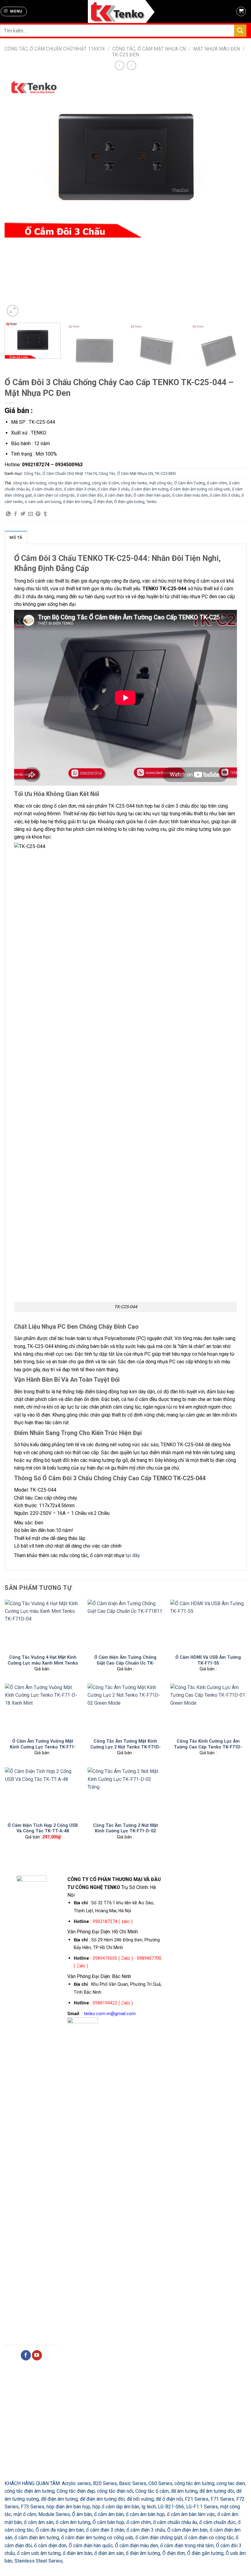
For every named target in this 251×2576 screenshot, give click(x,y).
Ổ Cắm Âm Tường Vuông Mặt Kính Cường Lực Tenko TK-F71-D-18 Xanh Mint (43, 1747)
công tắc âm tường (30, 483)
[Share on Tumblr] (45, 514)
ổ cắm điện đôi (90, 495)
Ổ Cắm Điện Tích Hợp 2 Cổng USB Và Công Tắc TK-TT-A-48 (43, 1828)
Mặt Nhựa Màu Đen (217, 49)
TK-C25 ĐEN (125, 55)
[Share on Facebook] (16, 514)
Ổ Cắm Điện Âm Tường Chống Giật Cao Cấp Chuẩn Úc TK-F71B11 (125, 1663)
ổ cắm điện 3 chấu (114, 489)
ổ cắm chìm (217, 483)
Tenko (152, 502)
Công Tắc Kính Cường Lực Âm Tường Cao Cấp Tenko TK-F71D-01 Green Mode (208, 1747)
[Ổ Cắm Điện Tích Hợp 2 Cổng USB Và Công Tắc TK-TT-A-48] (43, 1793)
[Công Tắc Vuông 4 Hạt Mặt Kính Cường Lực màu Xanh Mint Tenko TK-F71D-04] (43, 1625)
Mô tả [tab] (16, 537)
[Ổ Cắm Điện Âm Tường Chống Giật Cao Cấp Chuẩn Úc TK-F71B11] (125, 1625)
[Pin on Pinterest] (38, 514)
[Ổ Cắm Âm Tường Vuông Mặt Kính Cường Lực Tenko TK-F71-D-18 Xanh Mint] (43, 1709)
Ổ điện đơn (103, 502)
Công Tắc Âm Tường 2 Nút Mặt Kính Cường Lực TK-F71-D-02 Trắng (125, 1831)
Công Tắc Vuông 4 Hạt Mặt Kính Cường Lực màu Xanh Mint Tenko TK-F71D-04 (43, 1663)
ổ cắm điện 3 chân (80, 489)
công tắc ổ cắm (105, 483)
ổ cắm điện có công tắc (54, 495)
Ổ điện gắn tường (129, 502)
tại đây (132, 1555)
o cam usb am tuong (43, 502)
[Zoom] (13, 311)
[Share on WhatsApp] (8, 514)
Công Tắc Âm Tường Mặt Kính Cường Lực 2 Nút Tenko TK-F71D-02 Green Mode (125, 1747)
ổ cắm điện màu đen (190, 495)
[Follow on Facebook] (26, 2355)
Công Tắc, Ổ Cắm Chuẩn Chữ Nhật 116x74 (55, 49)
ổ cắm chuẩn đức (47, 489)
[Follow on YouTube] (37, 2355)
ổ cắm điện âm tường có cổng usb (200, 489)
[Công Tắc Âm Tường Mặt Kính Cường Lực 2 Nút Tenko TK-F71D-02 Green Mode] (125, 1709)
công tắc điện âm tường (69, 483)
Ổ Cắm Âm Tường (190, 483)
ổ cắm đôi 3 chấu (225, 495)
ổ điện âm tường (77, 502)
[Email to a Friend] (31, 514)
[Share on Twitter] (23, 514)
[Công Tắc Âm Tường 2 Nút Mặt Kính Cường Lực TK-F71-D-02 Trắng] (125, 1793)
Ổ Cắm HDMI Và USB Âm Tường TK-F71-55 (208, 1660)
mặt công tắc (161, 483)
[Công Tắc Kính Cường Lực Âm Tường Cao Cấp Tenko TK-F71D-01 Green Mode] (208, 1709)
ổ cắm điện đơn (118, 495)
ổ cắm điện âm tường (150, 489)
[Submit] (240, 30)
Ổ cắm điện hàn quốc (152, 495)
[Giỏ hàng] (241, 12)
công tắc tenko (134, 483)
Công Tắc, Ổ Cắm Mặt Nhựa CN (149, 49)
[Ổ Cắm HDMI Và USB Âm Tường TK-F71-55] (208, 1625)
